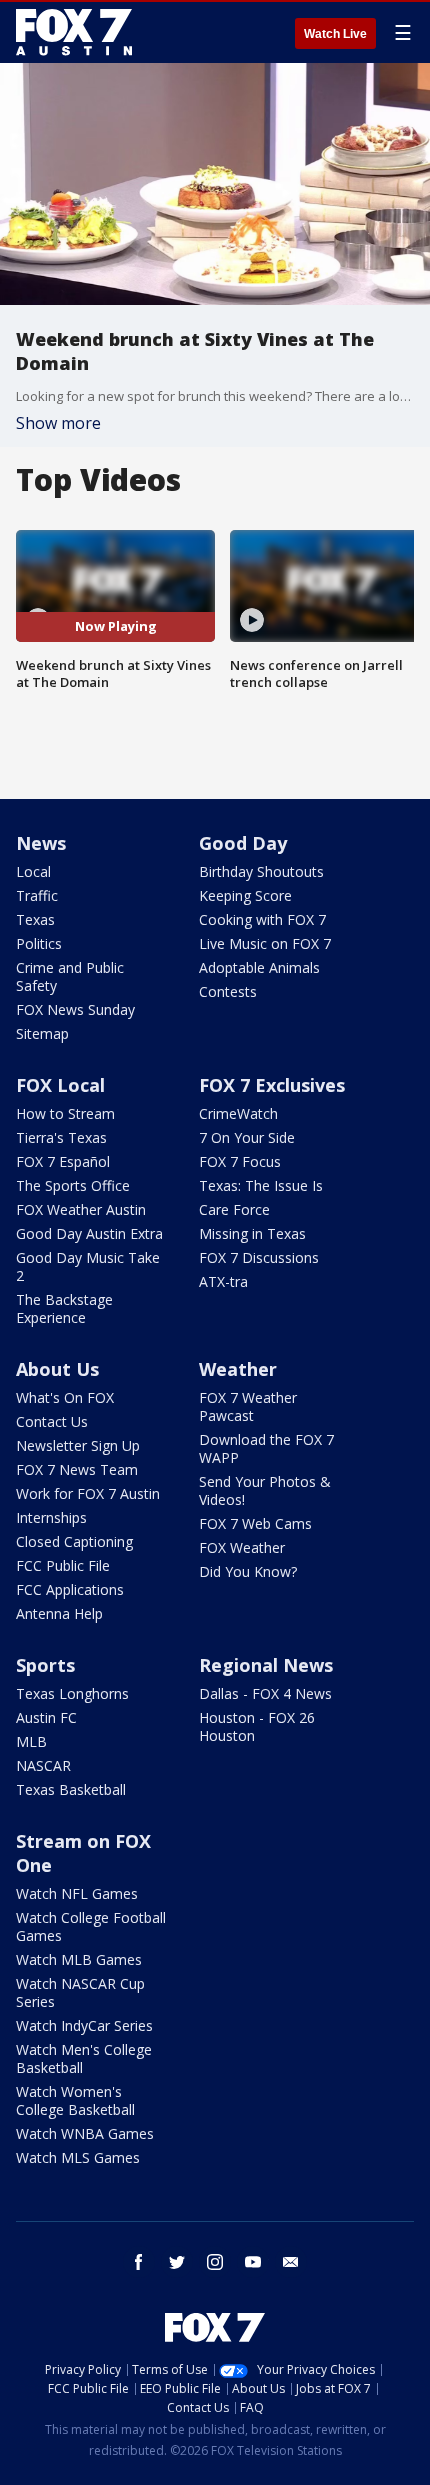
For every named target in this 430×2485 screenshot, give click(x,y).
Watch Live (335, 34)
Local (33, 871)
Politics (39, 943)
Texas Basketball (71, 1789)
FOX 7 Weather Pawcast (248, 1406)
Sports (45, 1665)
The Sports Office (73, 1185)
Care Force (234, 1209)
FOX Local (60, 1085)
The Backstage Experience (64, 1308)
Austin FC (46, 1717)
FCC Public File (63, 1565)
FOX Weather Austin (81, 1209)
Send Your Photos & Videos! (265, 1490)
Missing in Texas (252, 1233)
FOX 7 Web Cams (255, 1523)
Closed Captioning (74, 1541)
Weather (238, 1369)
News (41, 843)
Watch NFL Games (77, 1893)
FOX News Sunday (75, 1009)
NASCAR (43, 1765)
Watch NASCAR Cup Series (80, 1992)
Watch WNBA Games (85, 2133)
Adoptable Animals (259, 967)
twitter (177, 2262)
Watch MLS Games (78, 2157)
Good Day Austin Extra (89, 1233)
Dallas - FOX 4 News (265, 1693)
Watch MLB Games (79, 1959)
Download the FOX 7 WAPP (266, 1448)
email (291, 2262)
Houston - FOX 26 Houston (257, 1726)
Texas (35, 919)
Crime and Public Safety (70, 976)
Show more (58, 423)
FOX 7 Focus (240, 1161)
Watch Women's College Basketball (75, 2100)
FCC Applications (70, 1589)
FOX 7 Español (63, 1161)
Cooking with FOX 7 (262, 919)
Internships (51, 1517)
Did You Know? (248, 1571)
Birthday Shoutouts (261, 871)
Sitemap (42, 1033)
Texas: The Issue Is (261, 1185)
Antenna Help (59, 1613)
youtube (253, 2262)
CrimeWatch (238, 1113)
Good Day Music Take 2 (88, 1266)
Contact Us (52, 1421)
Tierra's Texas (61, 1137)
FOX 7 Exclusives (272, 1085)
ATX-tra (223, 1281)
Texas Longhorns (72, 1693)
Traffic (37, 895)
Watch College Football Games (91, 1926)
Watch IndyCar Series (84, 2025)
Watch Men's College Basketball (84, 2058)
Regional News (266, 1665)
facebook (139, 2262)
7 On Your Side (247, 1137)
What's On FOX (65, 1397)
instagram (215, 2262)
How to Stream (65, 1113)
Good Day (243, 843)
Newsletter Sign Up (78, 1445)
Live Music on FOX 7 (265, 943)
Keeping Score (245, 895)
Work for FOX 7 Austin (88, 1493)
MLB (31, 1741)
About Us (57, 1369)
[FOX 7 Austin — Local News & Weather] (74, 32)
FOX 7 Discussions (259, 1257)
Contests (228, 991)
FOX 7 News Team (77, 1469)
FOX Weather (242, 1547)
